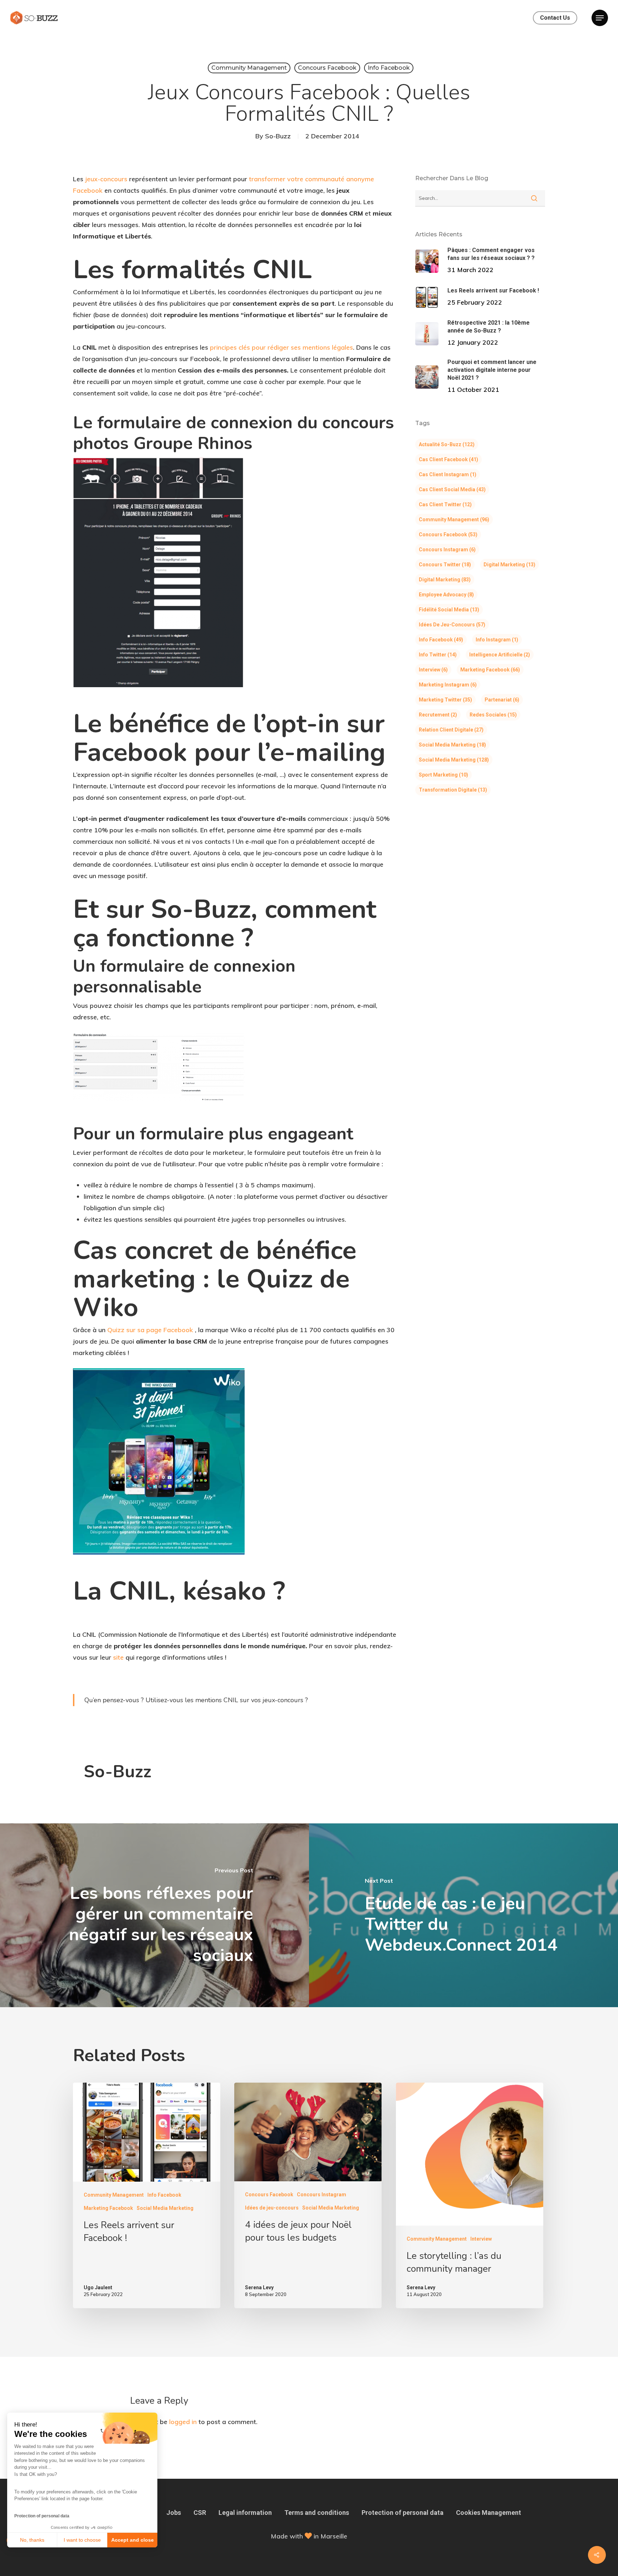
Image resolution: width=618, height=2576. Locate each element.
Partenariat (502, 700)
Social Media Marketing (452, 745)
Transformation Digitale (453, 790)
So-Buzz (278, 136)
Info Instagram (497, 640)
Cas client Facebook (448, 459)
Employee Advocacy (446, 595)
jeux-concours (106, 179)
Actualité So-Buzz (447, 444)
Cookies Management (489, 2513)
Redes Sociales (493, 715)
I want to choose (82, 2540)
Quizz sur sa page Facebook (150, 1330)
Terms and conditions (317, 2513)
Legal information (245, 2513)
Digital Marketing (509, 565)
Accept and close (133, 2540)
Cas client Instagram (448, 474)
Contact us (555, 18)
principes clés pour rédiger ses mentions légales (281, 347)
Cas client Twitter (445, 504)
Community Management (249, 68)
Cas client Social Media (452, 489)
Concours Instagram (447, 550)
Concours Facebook (327, 68)
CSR (200, 2513)
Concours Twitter (445, 565)
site (118, 1657)
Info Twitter (438, 655)
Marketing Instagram (448, 685)
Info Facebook (389, 68)
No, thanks (32, 2540)
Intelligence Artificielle (500, 655)
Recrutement (438, 715)
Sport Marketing (443, 775)
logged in (183, 2422)
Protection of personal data (42, 2516)
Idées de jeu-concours (452, 625)
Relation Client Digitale (451, 730)
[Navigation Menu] (600, 18)
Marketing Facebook (490, 670)
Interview (433, 670)
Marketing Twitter (445, 700)
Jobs (174, 2513)
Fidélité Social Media (449, 610)
